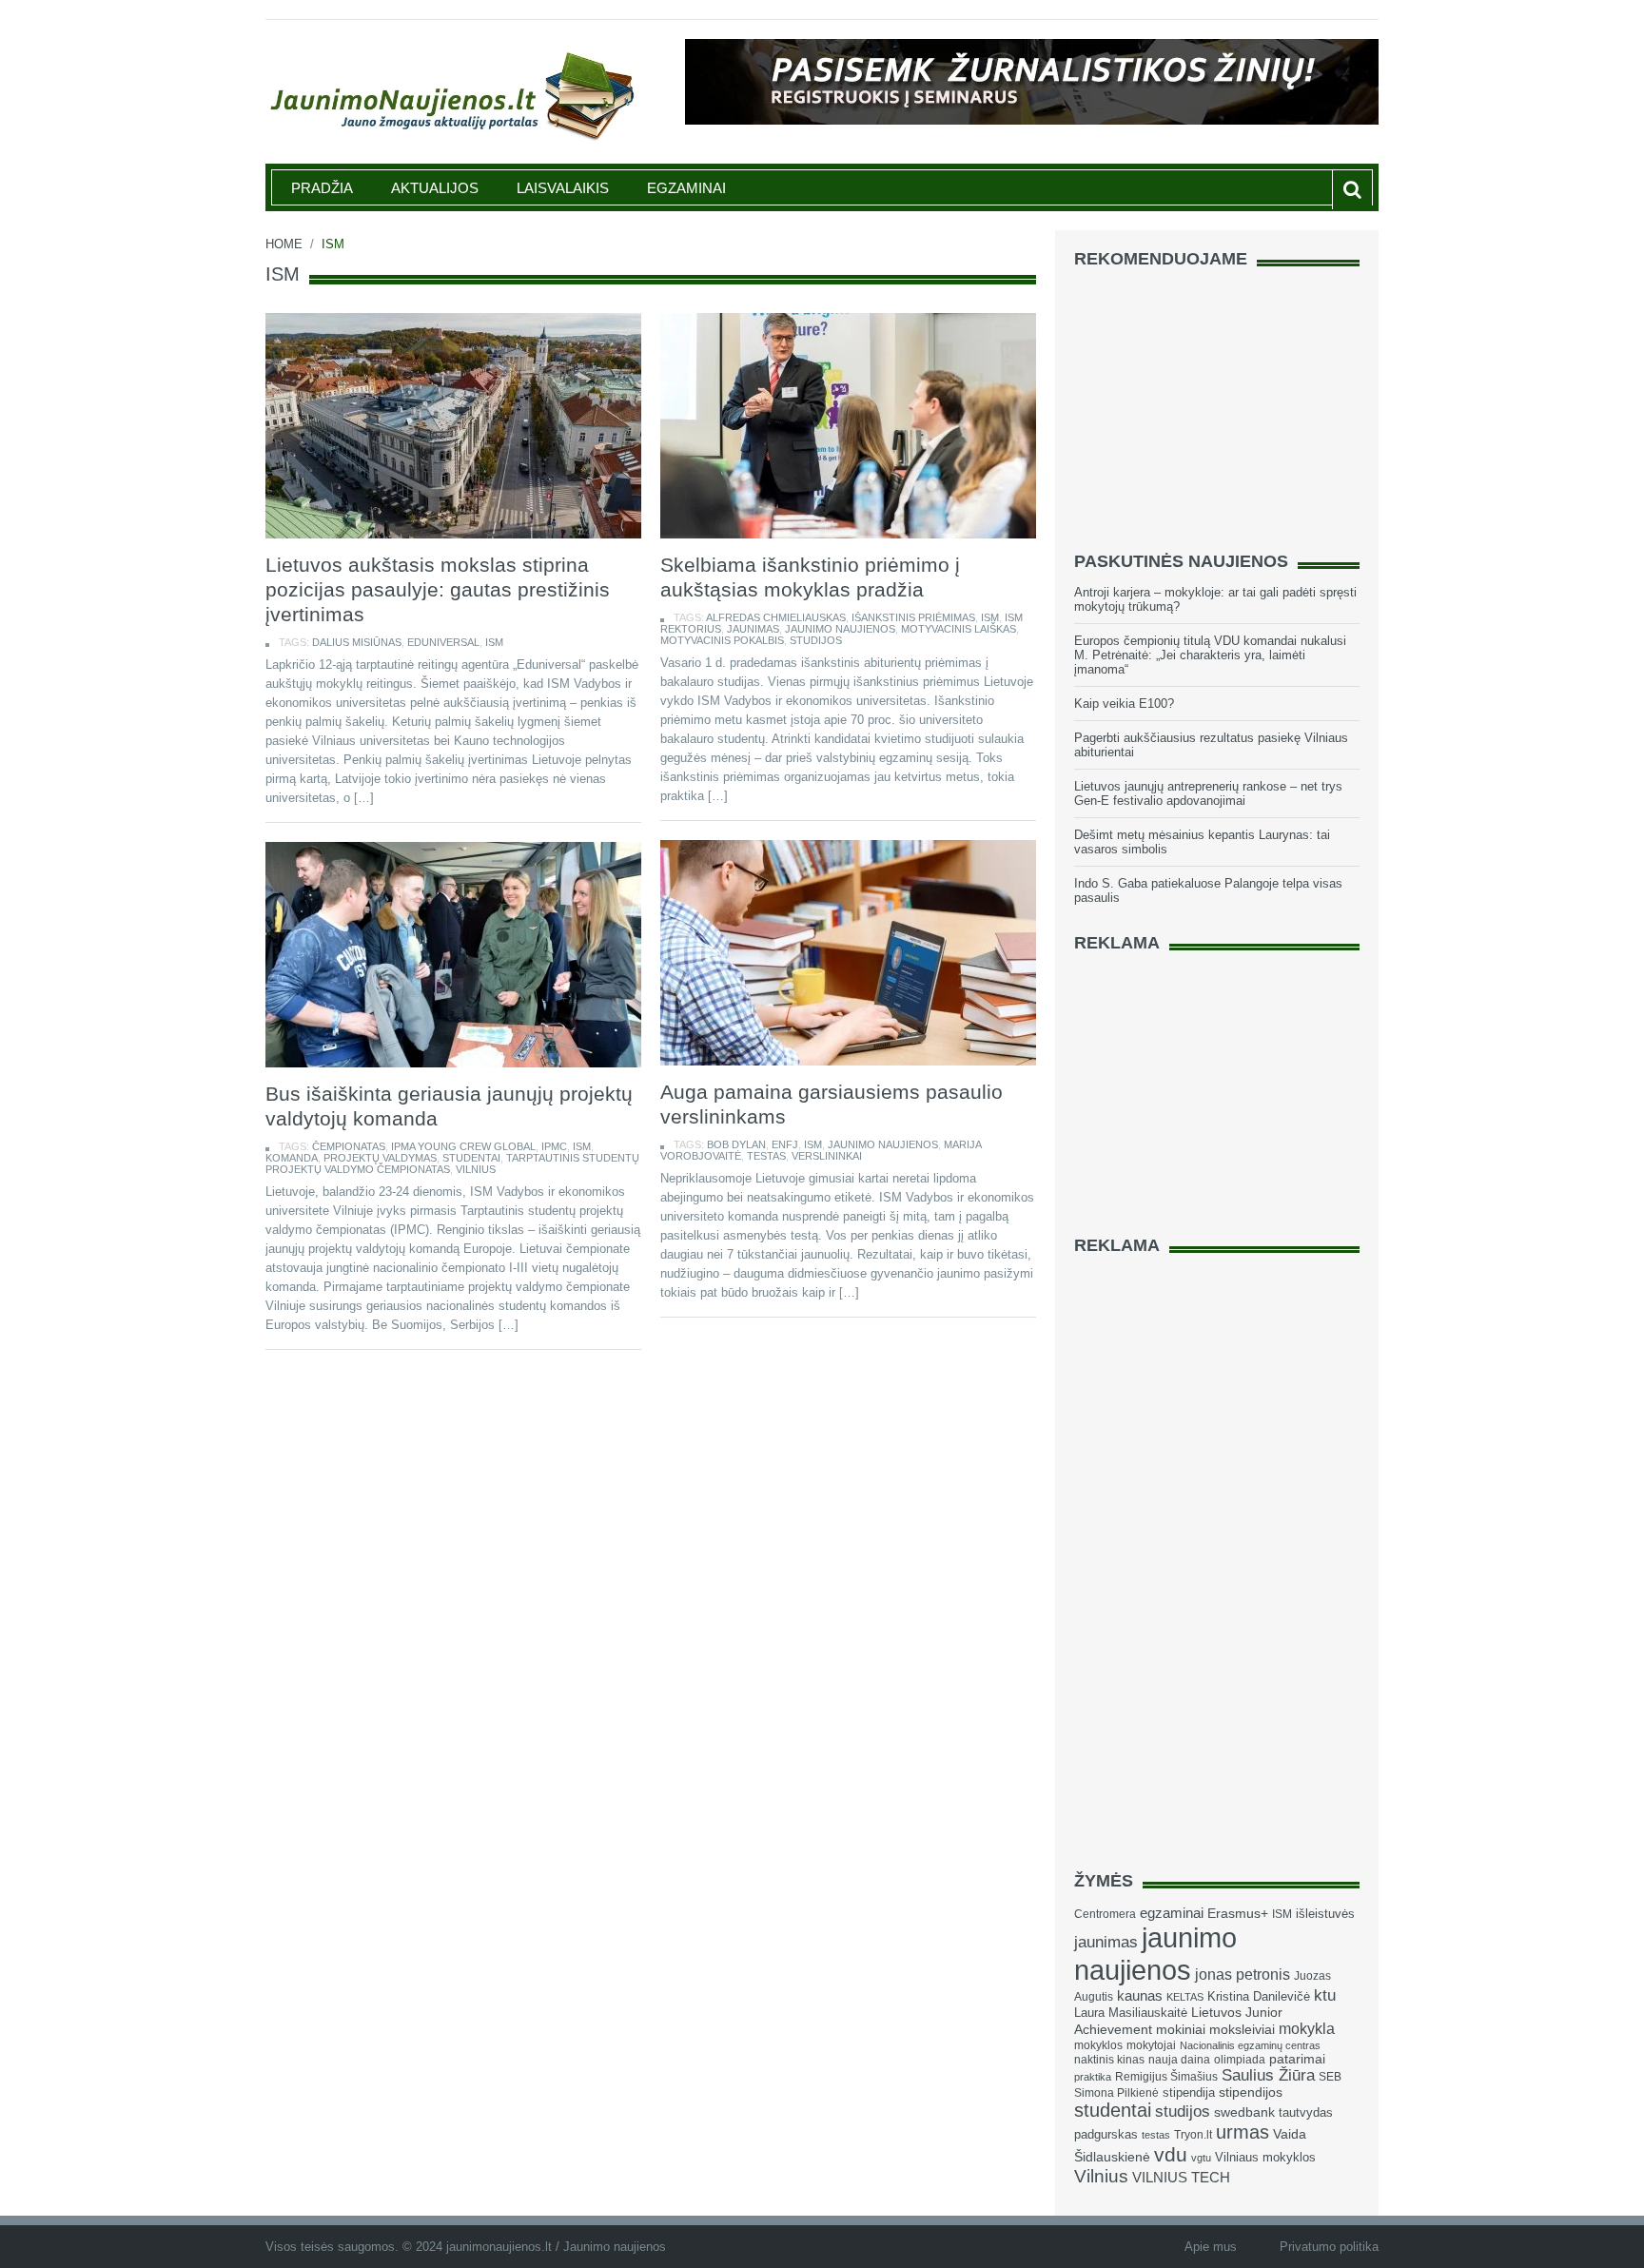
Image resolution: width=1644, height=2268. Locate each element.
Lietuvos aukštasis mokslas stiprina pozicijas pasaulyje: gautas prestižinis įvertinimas (438, 589)
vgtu (1201, 2158)
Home (284, 244)
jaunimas (753, 629)
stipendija (1189, 2092)
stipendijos (1251, 2092)
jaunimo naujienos (840, 629)
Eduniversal (443, 642)
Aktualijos (435, 188)
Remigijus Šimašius (1166, 2077)
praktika (1093, 2077)
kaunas (1140, 1995)
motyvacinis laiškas (959, 629)
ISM (494, 642)
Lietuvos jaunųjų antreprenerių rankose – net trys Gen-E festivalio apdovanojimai (1208, 793)
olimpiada (1240, 2060)
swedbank (1244, 2112)
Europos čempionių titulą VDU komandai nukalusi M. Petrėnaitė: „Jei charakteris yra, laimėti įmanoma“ (1210, 655)
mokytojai (1151, 2045)
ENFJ (785, 1144)
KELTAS (1185, 1997)
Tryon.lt (1193, 2135)
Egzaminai (686, 188)
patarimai (1297, 2059)
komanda (292, 1158)
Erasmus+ (1238, 1913)
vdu (1171, 2154)
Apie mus (1211, 2247)
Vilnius (476, 1169)
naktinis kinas (1109, 2060)
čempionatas (349, 1146)
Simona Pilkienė (1116, 2093)
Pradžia (322, 188)
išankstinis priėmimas (913, 617)
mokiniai (1181, 2030)
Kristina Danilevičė (1259, 1996)
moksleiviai (1242, 2030)
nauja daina (1179, 2060)
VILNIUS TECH (1181, 2178)
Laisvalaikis (563, 188)
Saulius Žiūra (1268, 2075)
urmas (1243, 2132)
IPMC (554, 1146)
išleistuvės (1325, 1914)
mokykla (1307, 2028)
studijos (816, 640)
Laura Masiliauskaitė (1131, 2013)
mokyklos (1098, 2045)
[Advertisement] (1217, 401)
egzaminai (1172, 1913)
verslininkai (827, 1156)
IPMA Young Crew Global (463, 1146)
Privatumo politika (1329, 2247)
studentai (471, 1158)
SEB (1330, 2077)
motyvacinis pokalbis (722, 640)
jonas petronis (1243, 1974)
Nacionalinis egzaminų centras (1250, 2045)
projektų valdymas (380, 1158)
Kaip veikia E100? (1124, 704)
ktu (1325, 1995)
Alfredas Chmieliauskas (776, 617)
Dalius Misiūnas (357, 642)
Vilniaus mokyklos (1265, 2157)
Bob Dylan (736, 1144)
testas (766, 1156)
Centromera (1105, 1914)
